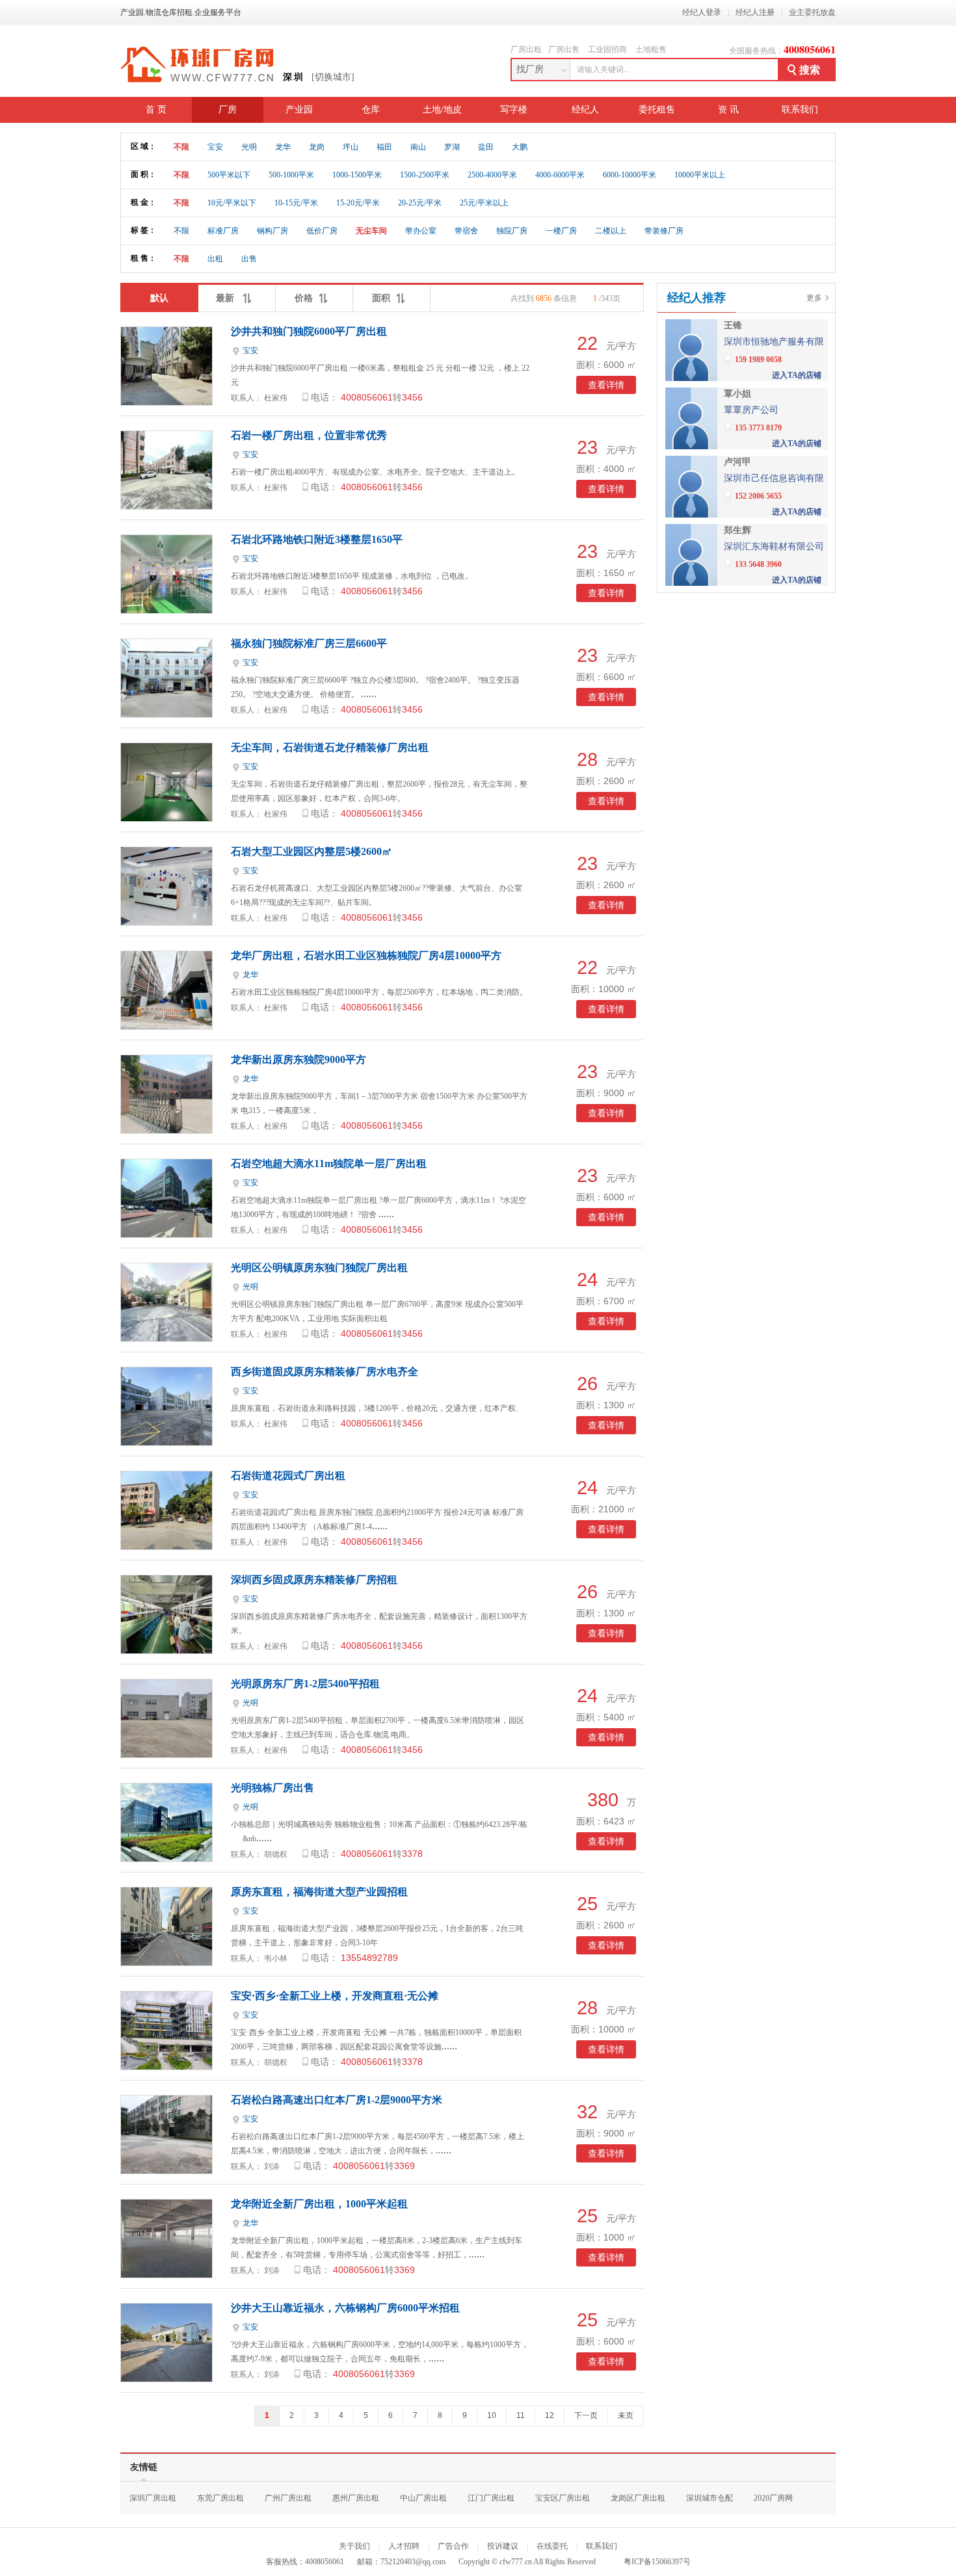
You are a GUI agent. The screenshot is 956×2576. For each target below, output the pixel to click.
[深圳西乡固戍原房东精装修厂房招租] (166, 1650)
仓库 (371, 110)
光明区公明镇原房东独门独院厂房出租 (319, 1268)
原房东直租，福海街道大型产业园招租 (319, 1892)
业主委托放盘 (812, 12)
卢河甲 (737, 462)
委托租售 (657, 110)
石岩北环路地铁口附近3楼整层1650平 (317, 539)
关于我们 (354, 2546)
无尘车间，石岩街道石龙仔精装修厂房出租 (330, 747)
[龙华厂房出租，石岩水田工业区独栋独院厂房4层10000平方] (166, 1026)
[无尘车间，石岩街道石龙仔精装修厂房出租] (166, 818)
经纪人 (585, 110)
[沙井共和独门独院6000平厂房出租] (166, 402)
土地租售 (651, 49)
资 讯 (728, 110)
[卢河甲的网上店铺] (691, 515)
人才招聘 (404, 2546)
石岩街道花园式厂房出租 (288, 1476)
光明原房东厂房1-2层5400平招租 (305, 1684)
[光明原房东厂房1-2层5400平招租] (166, 1755)
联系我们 (800, 110)
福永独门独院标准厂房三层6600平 (309, 643)
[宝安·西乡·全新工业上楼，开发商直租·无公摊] (166, 2067)
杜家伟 (276, 398)
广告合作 (453, 2546)
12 (550, 2415)
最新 (226, 298)
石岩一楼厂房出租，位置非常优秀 (309, 435)
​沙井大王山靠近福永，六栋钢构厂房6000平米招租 (345, 2308)
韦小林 (276, 1958)
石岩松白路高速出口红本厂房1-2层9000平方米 (337, 2100)
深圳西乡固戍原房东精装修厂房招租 (314, 1580)
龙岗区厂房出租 (638, 2498)
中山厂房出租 (423, 2498)
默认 (159, 298)
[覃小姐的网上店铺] (691, 446)
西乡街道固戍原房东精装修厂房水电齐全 (325, 1372)
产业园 (299, 110)
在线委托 (552, 2546)
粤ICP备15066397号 (657, 2562)
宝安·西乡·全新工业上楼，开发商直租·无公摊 (335, 1996)
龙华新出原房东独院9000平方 (299, 1059)
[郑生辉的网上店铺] (691, 583)
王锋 (733, 325)
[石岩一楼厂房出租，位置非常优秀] (166, 506)
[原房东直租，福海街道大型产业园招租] (166, 1963)
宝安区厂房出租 (563, 2498)
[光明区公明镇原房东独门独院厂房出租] (166, 1338)
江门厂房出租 (491, 2498)
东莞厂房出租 (220, 2498)
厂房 (228, 110)
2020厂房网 (773, 2498)
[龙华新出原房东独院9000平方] (166, 1130)
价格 (304, 298)
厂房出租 (526, 49)
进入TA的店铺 (797, 375)
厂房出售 (564, 49)
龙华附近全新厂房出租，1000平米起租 (319, 2204)
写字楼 (514, 110)
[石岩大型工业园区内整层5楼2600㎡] (166, 922)
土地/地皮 (442, 110)
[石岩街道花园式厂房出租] (166, 1546)
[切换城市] (333, 77)
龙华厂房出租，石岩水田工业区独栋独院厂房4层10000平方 (366, 955)
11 (521, 2415)
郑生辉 (737, 530)
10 (492, 2415)
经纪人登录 (702, 12)
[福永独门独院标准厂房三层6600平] (166, 714)
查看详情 (606, 385)
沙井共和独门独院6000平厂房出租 (309, 331)
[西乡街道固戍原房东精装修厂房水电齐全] (166, 1442)
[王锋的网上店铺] (691, 378)
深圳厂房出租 (153, 2498)
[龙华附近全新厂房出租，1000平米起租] (166, 2275)
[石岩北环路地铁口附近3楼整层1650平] (166, 610)
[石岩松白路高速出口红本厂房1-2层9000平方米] (166, 2171)
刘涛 (272, 2166)
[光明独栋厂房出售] (166, 1859)
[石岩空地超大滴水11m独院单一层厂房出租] (166, 1234)
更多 (814, 298)
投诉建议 (503, 2546)
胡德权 (276, 1854)
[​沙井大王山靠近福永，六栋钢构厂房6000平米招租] (166, 2379)
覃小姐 (737, 394)
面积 (381, 298)
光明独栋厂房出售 (272, 1788)
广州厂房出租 (288, 2498)
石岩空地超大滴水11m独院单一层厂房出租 (329, 1163)
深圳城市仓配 (710, 2498)
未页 (626, 2415)
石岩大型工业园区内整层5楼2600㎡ (312, 851)
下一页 (586, 2415)
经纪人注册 (755, 12)
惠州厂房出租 (356, 2498)
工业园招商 (607, 49)
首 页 (156, 110)
